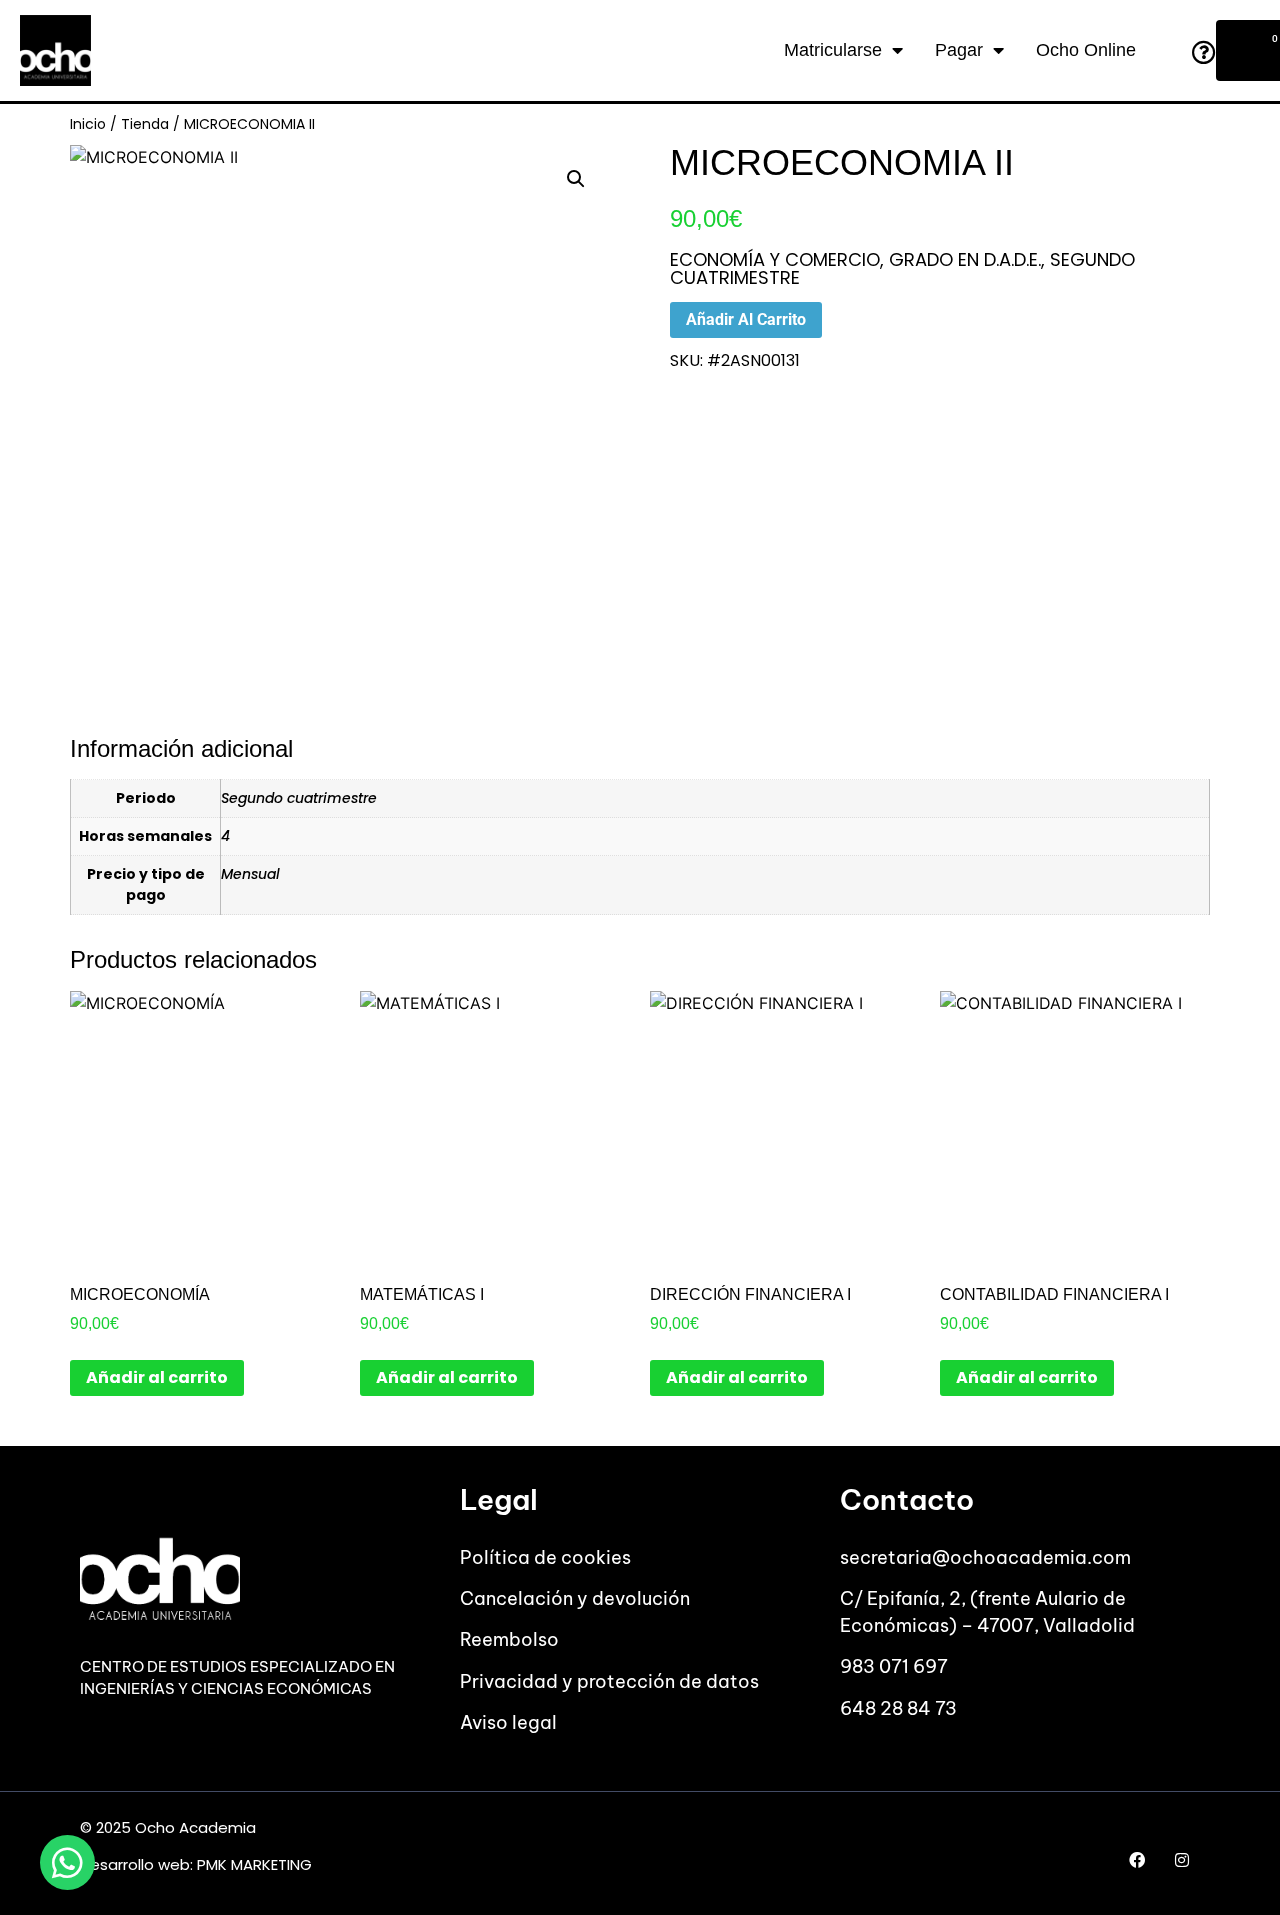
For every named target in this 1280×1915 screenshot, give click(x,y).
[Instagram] (1182, 1859)
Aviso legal (508, 1722)
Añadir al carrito (746, 319)
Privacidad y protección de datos (609, 1681)
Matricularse (833, 50)
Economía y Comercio (775, 259)
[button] (576, 179)
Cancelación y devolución (575, 1598)
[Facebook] (1137, 1859)
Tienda (145, 124)
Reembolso (509, 1639)
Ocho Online (1086, 50)
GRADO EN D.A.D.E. (965, 259)
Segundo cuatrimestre (299, 798)
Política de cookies (545, 1557)
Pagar (959, 50)
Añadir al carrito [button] (157, 1377)
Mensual (250, 874)
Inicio (88, 124)
